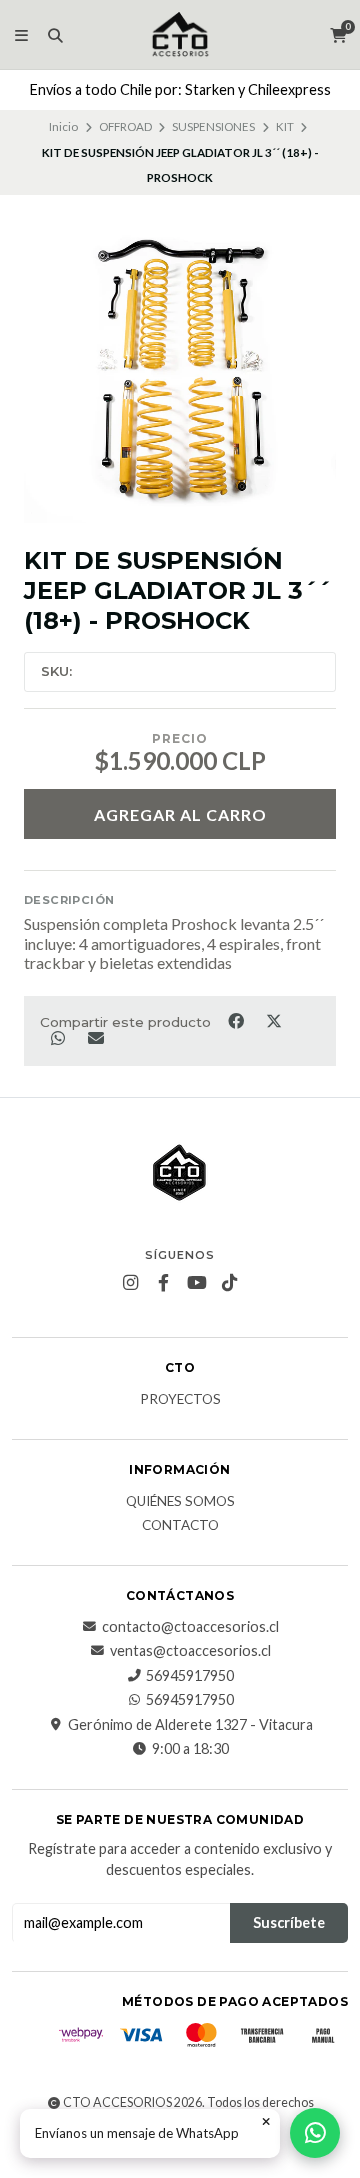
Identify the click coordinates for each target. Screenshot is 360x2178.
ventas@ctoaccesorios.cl (190, 1651)
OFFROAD (125, 126)
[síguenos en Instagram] (131, 1283)
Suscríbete (289, 1922)
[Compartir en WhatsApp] (59, 1037)
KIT (285, 126)
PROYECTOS (180, 1400)
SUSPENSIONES (213, 126)
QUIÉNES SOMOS (180, 1502)
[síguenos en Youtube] (197, 1283)
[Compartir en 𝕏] (273, 1021)
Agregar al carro (180, 814)
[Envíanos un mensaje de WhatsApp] (315, 2133)
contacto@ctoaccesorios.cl (190, 1627)
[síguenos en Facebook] (164, 1283)
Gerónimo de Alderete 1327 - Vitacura (190, 1725)
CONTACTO (180, 1526)
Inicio (63, 126)
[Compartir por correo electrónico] (95, 1037)
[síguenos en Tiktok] (230, 1283)
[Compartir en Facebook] (237, 1021)
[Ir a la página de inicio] (180, 34)
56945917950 (190, 1676)
